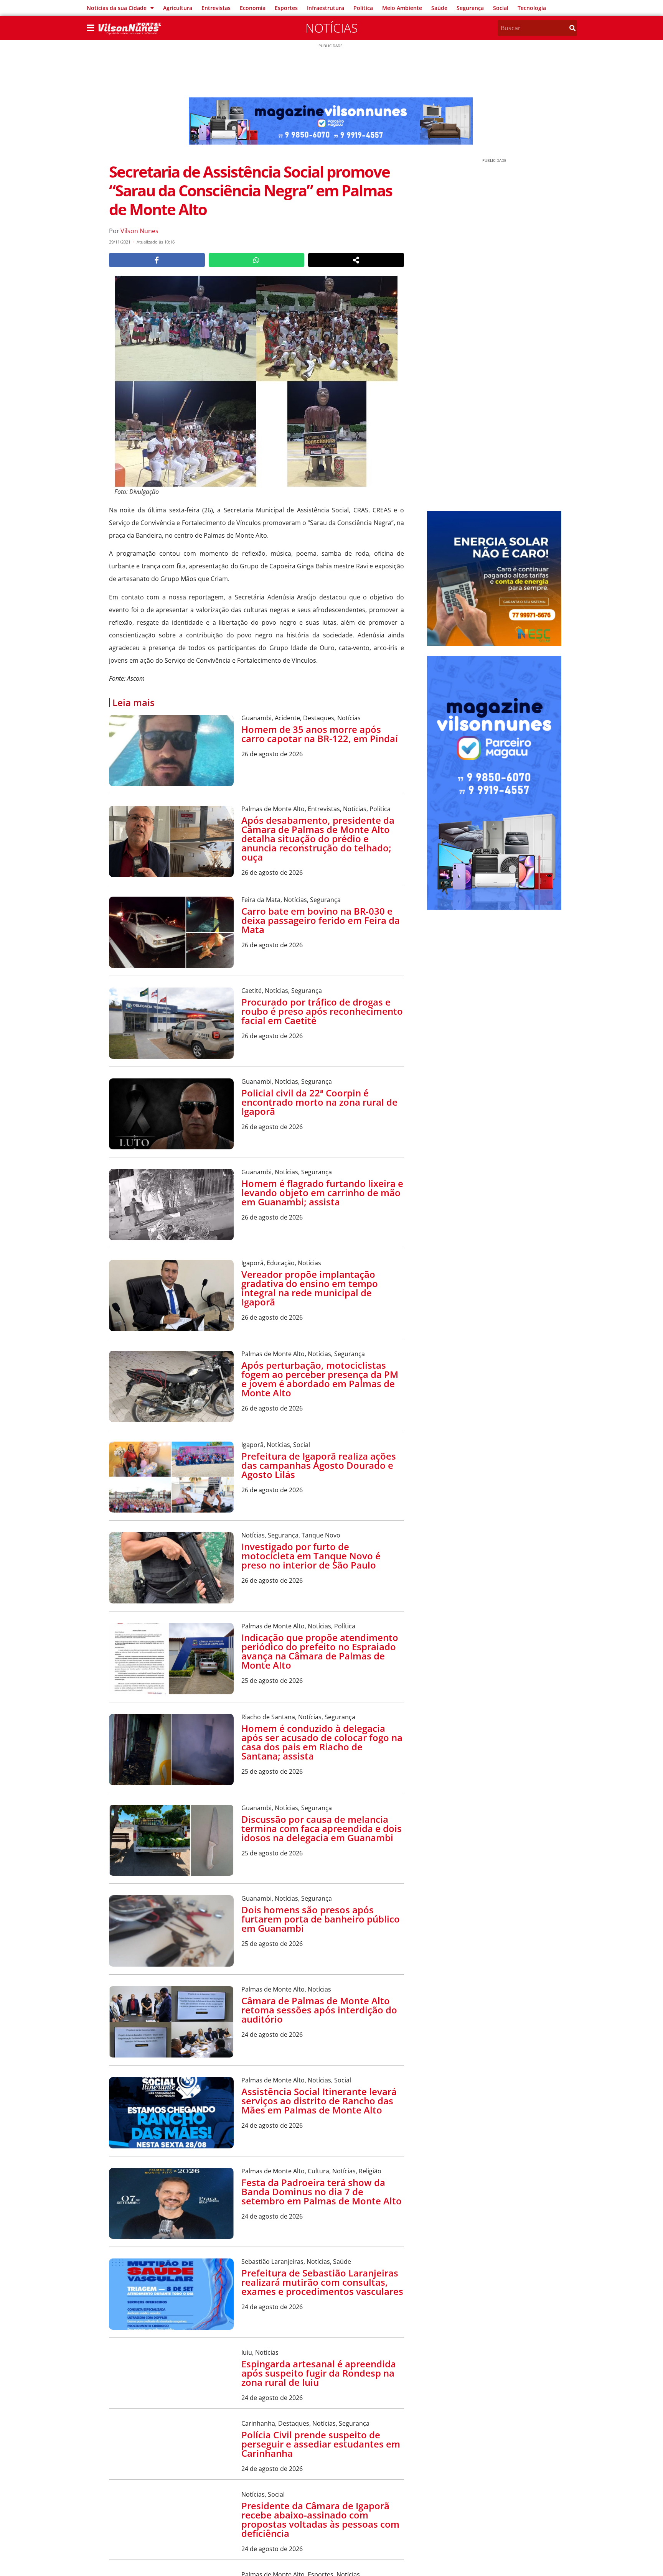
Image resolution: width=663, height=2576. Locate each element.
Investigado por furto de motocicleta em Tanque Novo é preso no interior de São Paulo (311, 1556)
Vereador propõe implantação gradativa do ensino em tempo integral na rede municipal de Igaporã (310, 1288)
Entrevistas (216, 8)
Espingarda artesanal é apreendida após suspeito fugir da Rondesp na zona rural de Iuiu (319, 2373)
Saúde (439, 8)
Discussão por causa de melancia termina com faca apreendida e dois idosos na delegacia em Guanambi (322, 1828)
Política (363, 8)
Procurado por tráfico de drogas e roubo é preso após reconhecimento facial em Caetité (322, 1011)
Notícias (331, 28)
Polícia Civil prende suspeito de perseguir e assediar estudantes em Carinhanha (321, 2464)
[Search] (572, 28)
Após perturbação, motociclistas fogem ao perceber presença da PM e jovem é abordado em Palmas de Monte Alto (320, 1379)
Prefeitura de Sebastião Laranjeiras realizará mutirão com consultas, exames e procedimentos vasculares (322, 2282)
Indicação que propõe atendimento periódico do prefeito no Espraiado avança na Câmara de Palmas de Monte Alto (320, 1651)
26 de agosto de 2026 (272, 754)
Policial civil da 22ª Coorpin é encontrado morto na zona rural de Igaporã (319, 1102)
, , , (301, 718)
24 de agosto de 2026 (272, 2034)
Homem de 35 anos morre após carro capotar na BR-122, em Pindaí (320, 734)
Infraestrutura (326, 8)
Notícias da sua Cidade (117, 8)
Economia (253, 8)
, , (291, 900)
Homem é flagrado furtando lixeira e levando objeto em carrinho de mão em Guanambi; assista (322, 1193)
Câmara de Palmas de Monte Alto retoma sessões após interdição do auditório (319, 2010)
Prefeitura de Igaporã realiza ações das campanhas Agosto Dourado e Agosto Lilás (319, 1465)
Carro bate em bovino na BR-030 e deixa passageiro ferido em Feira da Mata (321, 920)
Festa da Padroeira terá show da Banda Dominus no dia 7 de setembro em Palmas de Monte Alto (322, 2192)
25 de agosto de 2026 (272, 1681)
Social (501, 8)
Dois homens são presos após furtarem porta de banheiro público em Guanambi (321, 1919)
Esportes (286, 8)
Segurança (470, 8)
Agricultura (178, 8)
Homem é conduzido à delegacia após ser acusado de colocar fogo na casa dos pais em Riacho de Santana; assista (322, 1742)
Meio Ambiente (402, 8)
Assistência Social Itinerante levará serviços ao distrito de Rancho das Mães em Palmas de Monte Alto (319, 2101)
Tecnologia (532, 8)
